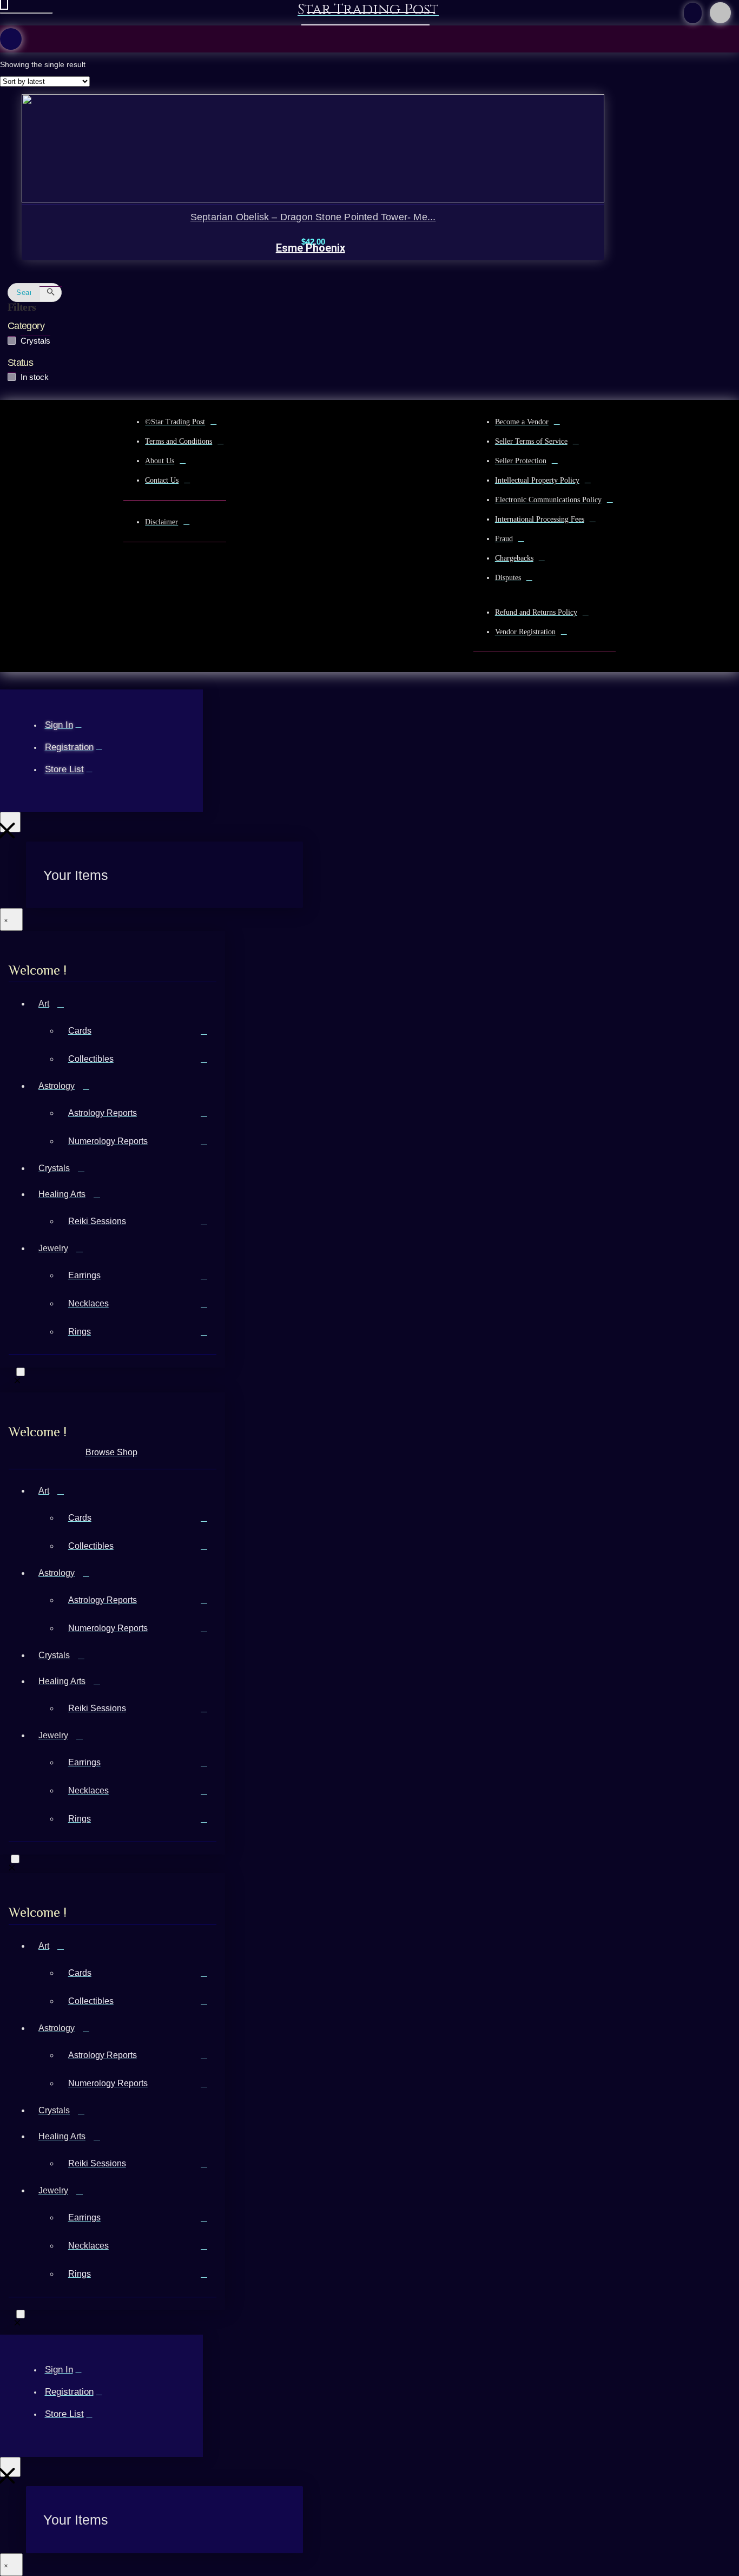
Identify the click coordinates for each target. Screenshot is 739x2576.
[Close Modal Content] (11, 919)
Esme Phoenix (311, 248)
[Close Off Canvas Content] (10, 822)
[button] (693, 13)
